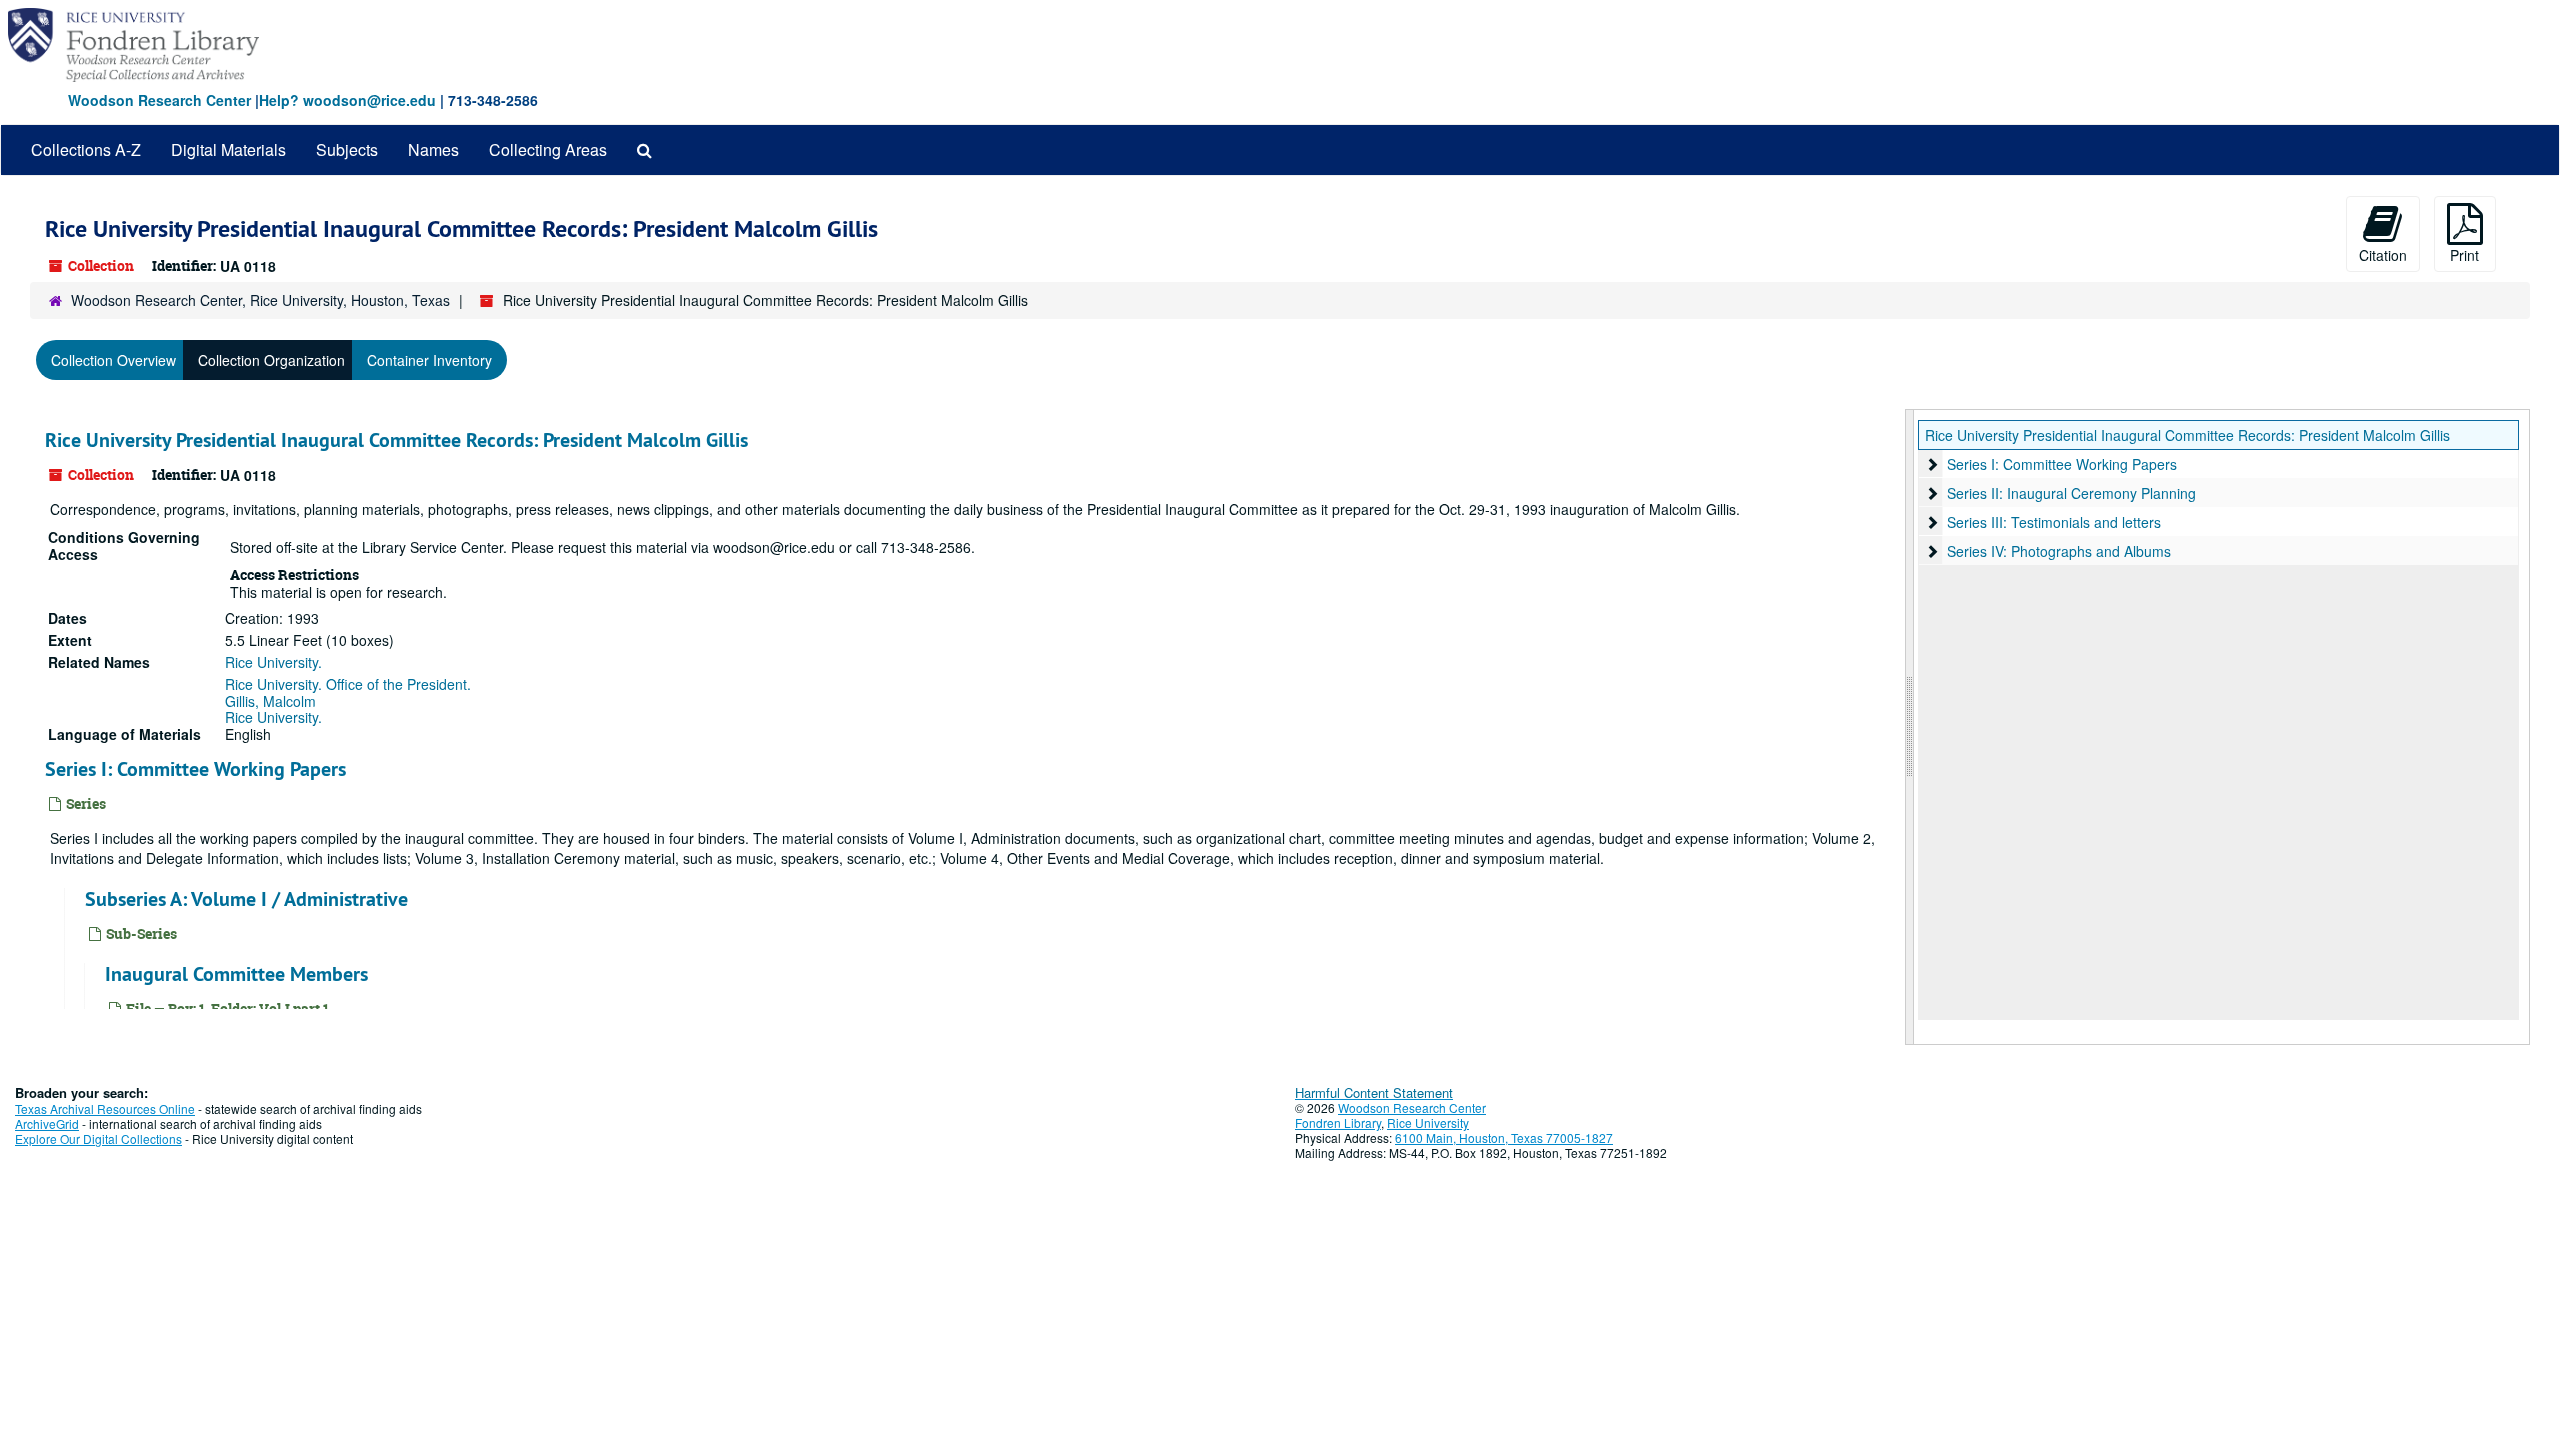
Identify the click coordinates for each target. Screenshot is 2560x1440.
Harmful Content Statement (1374, 1092)
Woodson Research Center (159, 100)
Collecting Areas (548, 149)
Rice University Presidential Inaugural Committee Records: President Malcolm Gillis (396, 440)
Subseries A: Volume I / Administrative (246, 899)
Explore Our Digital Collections (98, 1138)
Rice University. (273, 662)
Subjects (347, 149)
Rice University (1428, 1122)
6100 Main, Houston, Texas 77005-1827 (1504, 1137)
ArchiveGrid (47, 1123)
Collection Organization (271, 360)
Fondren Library (1338, 1122)
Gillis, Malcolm (270, 701)
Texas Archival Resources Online (105, 1108)
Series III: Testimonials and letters (2054, 522)
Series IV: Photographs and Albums (2059, 551)
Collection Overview (113, 360)
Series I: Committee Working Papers (195, 769)
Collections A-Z (86, 149)
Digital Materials (228, 149)
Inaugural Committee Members (236, 974)
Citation (2383, 255)
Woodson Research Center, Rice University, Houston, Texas (260, 300)
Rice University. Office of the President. (348, 684)
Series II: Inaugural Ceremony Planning (2071, 493)
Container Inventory (429, 360)
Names (433, 149)
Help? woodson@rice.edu (347, 100)
